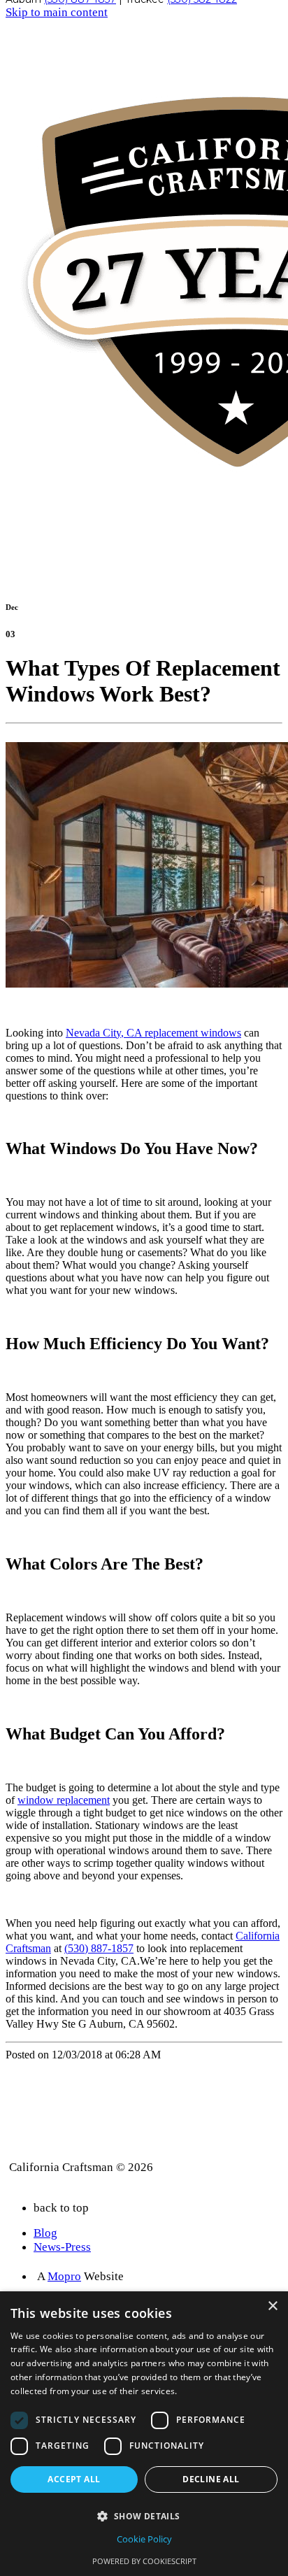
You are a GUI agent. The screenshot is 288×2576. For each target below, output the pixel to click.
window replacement (64, 1800)
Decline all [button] (211, 2479)
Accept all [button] (74, 2479)
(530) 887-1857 (99, 1948)
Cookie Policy (144, 2539)
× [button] (272, 2306)
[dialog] (144, 2434)
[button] (144, 2515)
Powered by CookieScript (144, 2561)
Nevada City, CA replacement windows (153, 1033)
